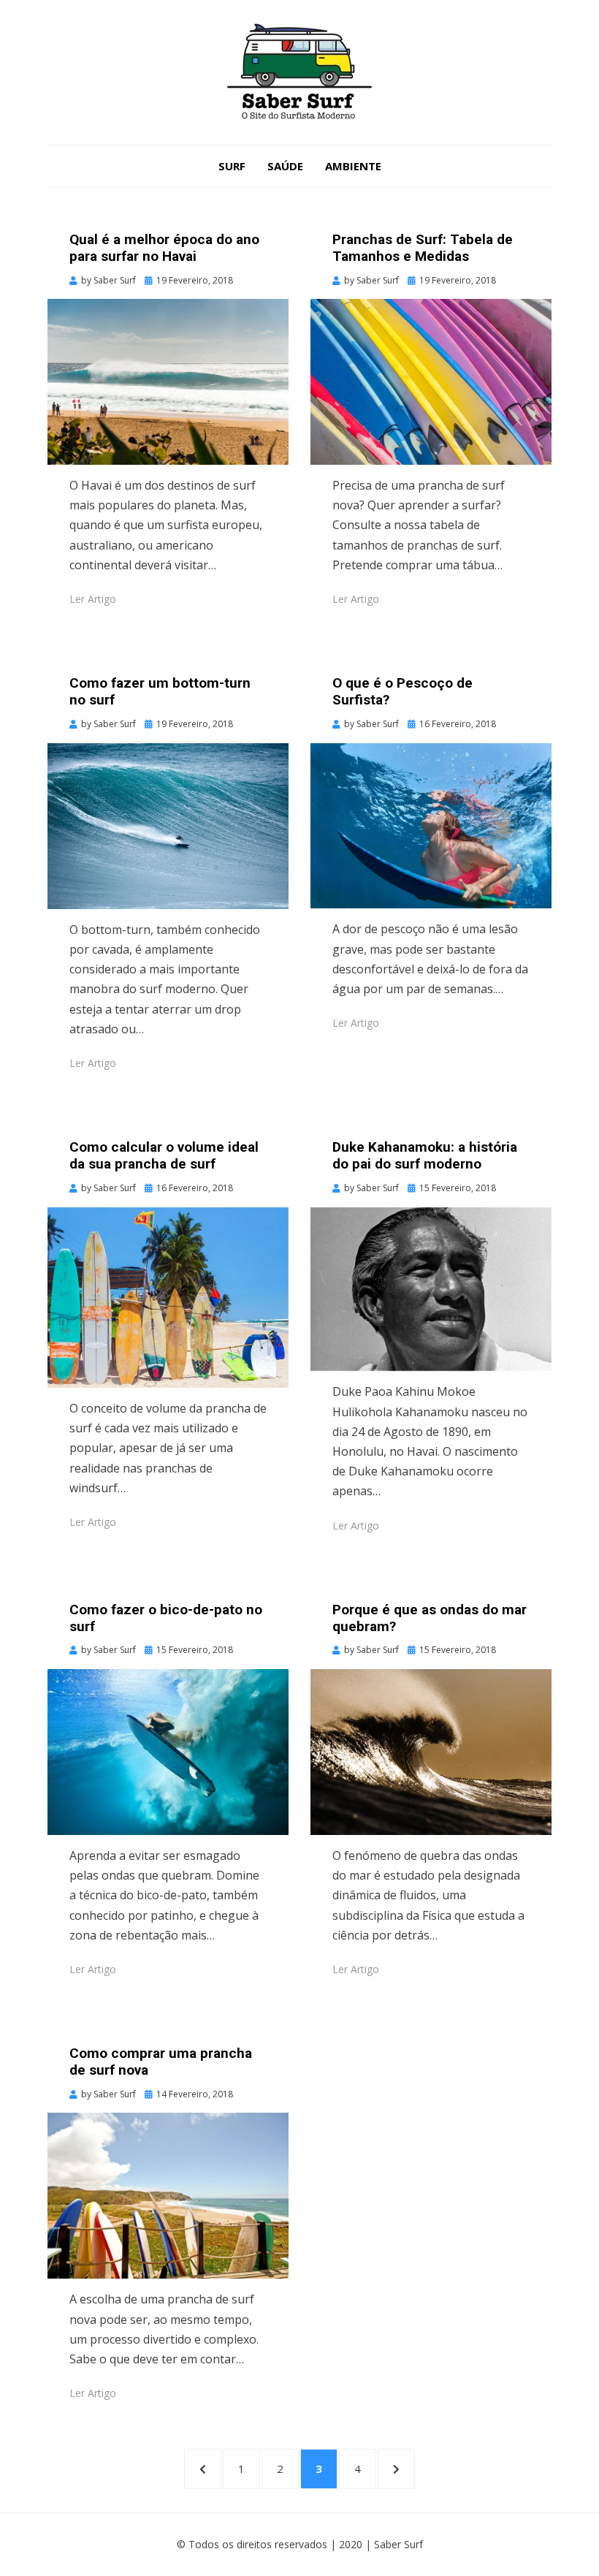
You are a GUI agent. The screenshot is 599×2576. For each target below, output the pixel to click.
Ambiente (353, 166)
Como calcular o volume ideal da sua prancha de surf (164, 1155)
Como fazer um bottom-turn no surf (160, 691)
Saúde (285, 166)
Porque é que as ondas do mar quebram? (430, 1618)
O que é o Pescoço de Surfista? (402, 691)
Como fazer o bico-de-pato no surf (166, 1618)
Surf (232, 166)
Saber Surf (398, 2544)
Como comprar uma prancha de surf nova (161, 2062)
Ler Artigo (93, 599)
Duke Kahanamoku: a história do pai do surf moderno (425, 1155)
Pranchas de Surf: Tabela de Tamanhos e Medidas (423, 248)
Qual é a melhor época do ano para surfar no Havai (164, 248)
